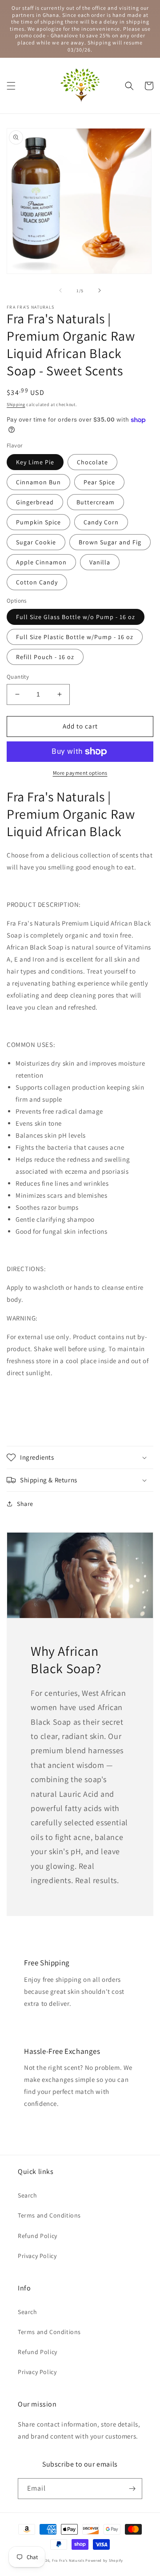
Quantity (18, 677)
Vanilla (100, 562)
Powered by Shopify (104, 2560)
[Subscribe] (132, 2489)
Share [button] (25, 1504)
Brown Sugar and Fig (110, 542)
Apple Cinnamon (41, 562)
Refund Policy (38, 2236)
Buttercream (96, 502)
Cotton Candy (37, 582)
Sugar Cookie (36, 542)
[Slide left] (60, 290)
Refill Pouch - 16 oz (45, 657)
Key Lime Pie (35, 462)
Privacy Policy (37, 2256)
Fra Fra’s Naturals (68, 2560)
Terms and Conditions (49, 2215)
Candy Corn (101, 522)
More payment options (80, 773)
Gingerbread (35, 502)
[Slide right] (100, 290)
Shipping (16, 405)
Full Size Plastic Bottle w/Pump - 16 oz (75, 637)
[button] (11, 86)
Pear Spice (99, 482)
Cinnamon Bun (38, 482)
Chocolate (92, 462)
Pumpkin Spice (38, 522)
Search (28, 2195)
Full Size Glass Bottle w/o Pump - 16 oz (76, 617)
